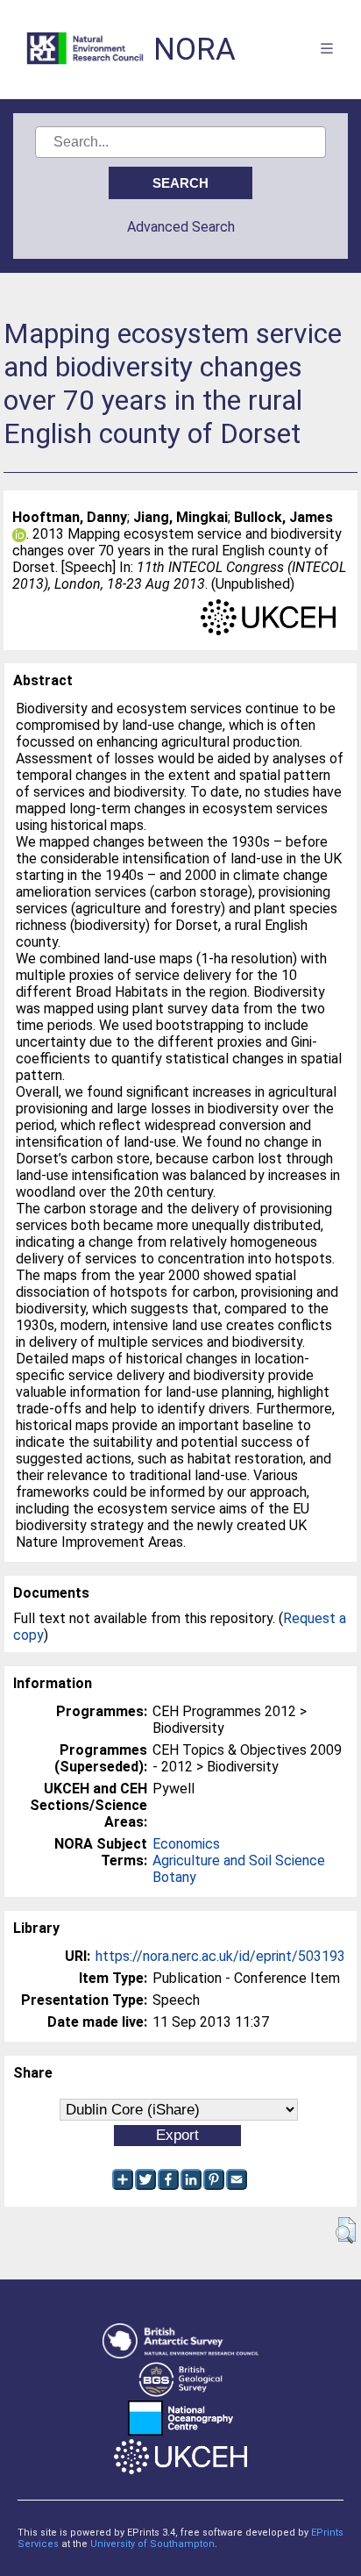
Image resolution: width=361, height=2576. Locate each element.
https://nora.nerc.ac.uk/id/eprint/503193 (220, 1956)
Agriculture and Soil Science (239, 1860)
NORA (195, 50)
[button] (346, 2230)
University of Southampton (152, 2544)
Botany (174, 1877)
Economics (186, 1844)
